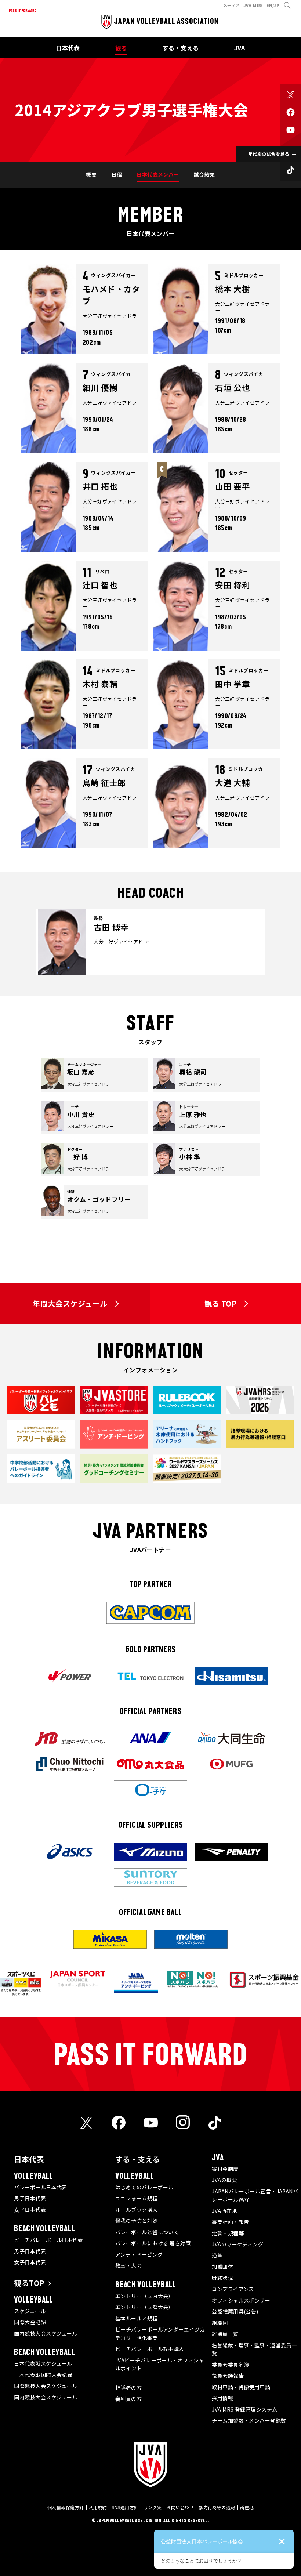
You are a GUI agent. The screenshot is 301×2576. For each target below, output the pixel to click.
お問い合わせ (180, 2507)
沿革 (217, 2256)
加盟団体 (222, 2267)
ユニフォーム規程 (137, 2198)
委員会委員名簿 (230, 2365)
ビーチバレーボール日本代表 (48, 2240)
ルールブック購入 (137, 2210)
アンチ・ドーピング (139, 2254)
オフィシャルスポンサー (241, 2300)
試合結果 (204, 174)
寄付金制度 (225, 2169)
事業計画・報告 (230, 2222)
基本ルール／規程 (137, 2318)
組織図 (220, 2323)
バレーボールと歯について (147, 2232)
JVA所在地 (224, 2211)
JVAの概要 (224, 2180)
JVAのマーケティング (237, 2244)
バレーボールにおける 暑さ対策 (153, 2243)
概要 (91, 174)
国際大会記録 (30, 2322)
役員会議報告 (228, 2376)
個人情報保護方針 (66, 2507)
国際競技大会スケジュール (46, 2386)
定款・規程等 (228, 2233)
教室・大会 (128, 2265)
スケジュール (30, 2311)
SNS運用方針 (125, 2507)
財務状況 (222, 2278)
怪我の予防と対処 (137, 2221)
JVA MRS (253, 5)
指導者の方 (128, 2388)
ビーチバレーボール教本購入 (150, 2349)
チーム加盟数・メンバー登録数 (249, 2420)
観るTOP (29, 2283)
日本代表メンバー (158, 174)
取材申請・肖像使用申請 (241, 2387)
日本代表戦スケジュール (43, 2363)
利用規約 (98, 2507)
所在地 (247, 2507)
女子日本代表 (30, 2210)
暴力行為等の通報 (217, 2507)
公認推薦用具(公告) (235, 2311)
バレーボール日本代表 (41, 2187)
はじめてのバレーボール (144, 2187)
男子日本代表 (30, 2198)
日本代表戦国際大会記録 (43, 2375)
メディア (231, 5)
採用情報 (222, 2398)
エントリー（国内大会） (144, 2296)
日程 (117, 174)
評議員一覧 (225, 2334)
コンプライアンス (233, 2289)
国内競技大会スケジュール (46, 2333)
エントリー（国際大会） (144, 2307)
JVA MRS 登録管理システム (244, 2409)
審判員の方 (128, 2399)
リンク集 (153, 2507)
